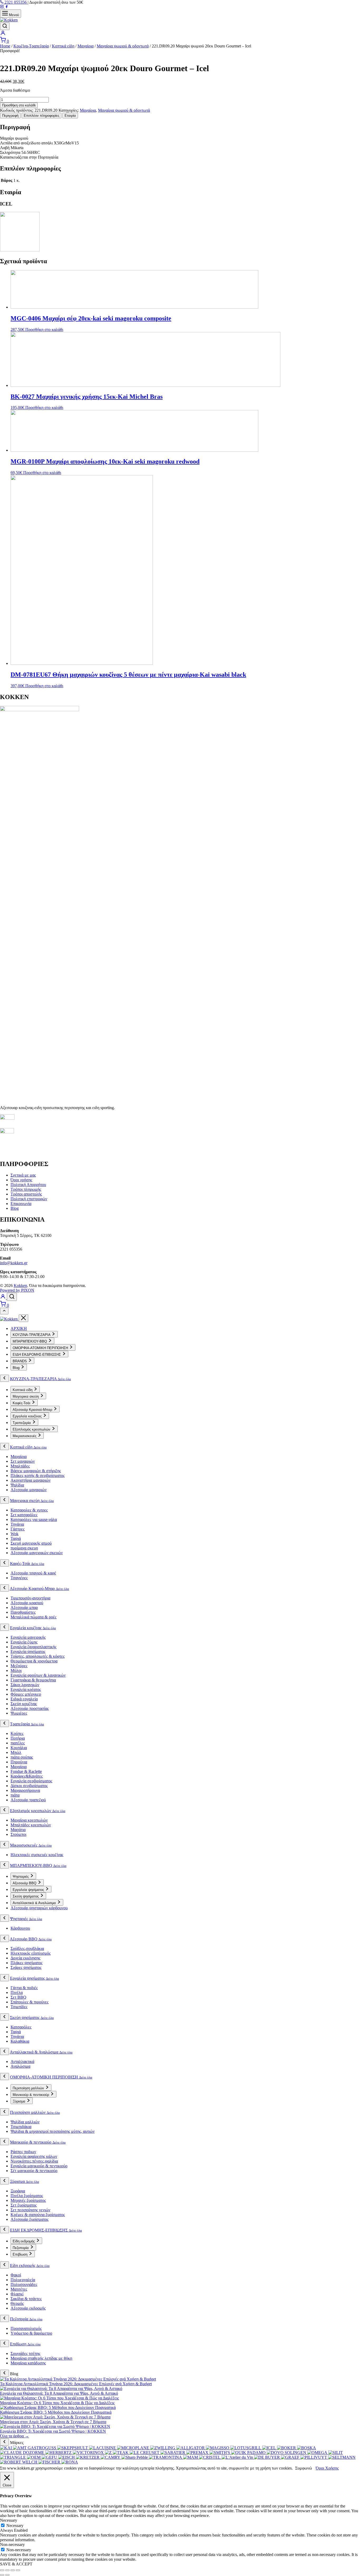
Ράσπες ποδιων (23, 2152)
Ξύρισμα (25, 2181)
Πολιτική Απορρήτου (28, 1185)
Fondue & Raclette (26, 1771)
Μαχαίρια (86, 46)
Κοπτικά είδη (63, 46)
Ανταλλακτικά (22, 2062)
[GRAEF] (291, 2457)
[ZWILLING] (163, 2448)
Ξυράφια (18, 2191)
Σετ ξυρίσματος (24, 2205)
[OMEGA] (318, 2453)
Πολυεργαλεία (23, 2280)
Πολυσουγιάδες (24, 2284)
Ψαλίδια (17, 1485)
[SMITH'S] (220, 2453)
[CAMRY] (111, 2457)
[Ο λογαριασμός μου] (3, 34)
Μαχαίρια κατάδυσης (28, 2363)
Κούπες (17, 1733)
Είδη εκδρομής (30, 2265)
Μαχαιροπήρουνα (25, 1790)
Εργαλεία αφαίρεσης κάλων (34, 2156)
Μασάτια (18, 1830)
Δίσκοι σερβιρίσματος (29, 1786)
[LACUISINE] (103, 2448)
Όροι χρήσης (21, 1180)
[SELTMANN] (342, 2457)
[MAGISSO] (218, 2448)
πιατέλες (18, 1743)
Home (5, 46)
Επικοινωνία (21, 1204)
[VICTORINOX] (89, 2453)
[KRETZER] (88, 2457)
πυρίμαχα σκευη (24, 1548)
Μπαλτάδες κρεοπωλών (31, 1825)
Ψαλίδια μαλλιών (25, 2122)
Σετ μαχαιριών (23, 1461)
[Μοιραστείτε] (13, 2570)
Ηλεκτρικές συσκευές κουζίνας (37, 1855)
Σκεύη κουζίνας (24, 1704)
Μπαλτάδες (20, 1466)
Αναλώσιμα (20, 2066)
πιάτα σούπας (22, 1757)
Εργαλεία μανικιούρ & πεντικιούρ (39, 2166)
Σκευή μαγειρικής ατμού (31, 1543)
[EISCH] (67, 2457)
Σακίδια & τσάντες (26, 2299)
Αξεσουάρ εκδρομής (28, 2308)
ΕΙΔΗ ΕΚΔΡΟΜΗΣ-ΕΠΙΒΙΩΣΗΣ (46, 2230)
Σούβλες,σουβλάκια (27, 1948)
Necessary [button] (9, 2520)
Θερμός (17, 2303)
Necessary (15, 2526)
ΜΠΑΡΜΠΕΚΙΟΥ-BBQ (38, 1865)
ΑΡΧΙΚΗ (19, 1328)
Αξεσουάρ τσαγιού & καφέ (33, 1573)
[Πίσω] (4, 1378)
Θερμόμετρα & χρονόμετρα (34, 1661)
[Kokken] (9, 1319)
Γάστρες (18, 1529)
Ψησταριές (26, 1919)
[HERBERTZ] (59, 2453)
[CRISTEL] (210, 2457)
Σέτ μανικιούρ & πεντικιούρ (34, 2171)
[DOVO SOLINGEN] (287, 2453)
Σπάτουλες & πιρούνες (30, 2002)
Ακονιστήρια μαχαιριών (31, 1480)
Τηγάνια (17, 1524)
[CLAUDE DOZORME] (23, 2453)
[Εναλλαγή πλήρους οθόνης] (7, 2570)
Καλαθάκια (20, 2041)
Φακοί (16, 2275)
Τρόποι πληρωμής (26, 1189)
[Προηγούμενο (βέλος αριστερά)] (2, 2575)
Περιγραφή (10, 116)
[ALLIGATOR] (191, 2448)
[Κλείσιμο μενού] (23, 1318)
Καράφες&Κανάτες (27, 1776)
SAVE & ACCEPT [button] (16, 2564)
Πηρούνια (19, 1762)
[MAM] (191, 2457)
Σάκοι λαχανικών (25, 1685)
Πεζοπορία (26, 2319)
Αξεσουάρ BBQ (31, 1939)
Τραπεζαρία (27, 1724)
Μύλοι (16, 1670)
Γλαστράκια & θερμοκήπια (33, 1680)
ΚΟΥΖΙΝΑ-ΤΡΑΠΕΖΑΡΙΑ (40, 1379)
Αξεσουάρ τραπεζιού (28, 1800)
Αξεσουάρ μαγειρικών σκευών (37, 1553)
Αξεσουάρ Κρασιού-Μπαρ (39, 1589)
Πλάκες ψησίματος (26, 1963)
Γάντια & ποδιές (24, 1988)
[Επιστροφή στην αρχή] (4, 1311)
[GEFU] (50, 2457)
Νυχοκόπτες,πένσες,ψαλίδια (34, 2161)
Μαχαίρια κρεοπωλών (29, 1820)
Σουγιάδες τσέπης (25, 2353)
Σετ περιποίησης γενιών (30, 2210)
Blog (15, 1208)
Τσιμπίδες (19, 2007)
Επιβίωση (25, 2344)
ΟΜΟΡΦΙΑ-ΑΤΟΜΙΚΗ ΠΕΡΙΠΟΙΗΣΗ (51, 2077)
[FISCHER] (50, 2462)
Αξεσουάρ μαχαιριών (29, 1490)
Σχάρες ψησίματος (26, 1967)
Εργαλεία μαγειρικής (28, 1637)
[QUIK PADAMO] (249, 2453)
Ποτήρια (18, 1738)
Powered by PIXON (17, 1290)
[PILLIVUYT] (314, 2457)
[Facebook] (7, 7)
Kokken (20, 1285)
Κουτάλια (19, 1748)
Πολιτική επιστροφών (29, 1199)
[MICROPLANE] (134, 2448)
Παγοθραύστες (23, 1612)
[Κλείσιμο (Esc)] (18, 2570)
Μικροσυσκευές (31, 1845)
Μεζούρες (19, 1666)
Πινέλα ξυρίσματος (27, 2196)
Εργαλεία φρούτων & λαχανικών (38, 1675)
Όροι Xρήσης (327, 2468)
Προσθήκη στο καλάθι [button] (44, 330)
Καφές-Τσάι (27, 1563)
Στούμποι (18, 1834)
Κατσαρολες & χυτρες (29, 1510)
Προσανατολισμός (26, 2328)
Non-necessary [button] (12, 2545)
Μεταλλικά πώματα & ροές (33, 1617)
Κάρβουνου (20, 1928)
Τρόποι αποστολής (26, 1194)
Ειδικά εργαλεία (24, 1699)
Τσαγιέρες (19, 1578)
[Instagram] (2, 7)
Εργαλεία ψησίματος (28, 1652)
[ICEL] (20, 250)
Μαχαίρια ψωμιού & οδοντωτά (123, 46)
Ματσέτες (19, 2289)
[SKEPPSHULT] (73, 2448)
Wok (14, 1534)
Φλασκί (17, 2294)
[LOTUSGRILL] (246, 2448)
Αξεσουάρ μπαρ (24, 1607)
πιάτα (15, 1795)
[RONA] (70, 2462)
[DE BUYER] (267, 2457)
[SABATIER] (173, 2453)
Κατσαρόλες (21, 2027)
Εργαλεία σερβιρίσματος (31, 1781)
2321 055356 (16, 2)
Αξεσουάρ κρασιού (27, 1603)
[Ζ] (109, 2453)
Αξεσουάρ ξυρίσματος (30, 2219)
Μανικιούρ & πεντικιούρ (38, 2142)
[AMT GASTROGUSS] (35, 2448)
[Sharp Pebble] (135, 2457)
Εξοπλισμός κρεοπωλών (38, 1811)
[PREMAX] (198, 2453)
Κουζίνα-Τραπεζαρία (31, 46)
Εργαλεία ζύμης (24, 1642)
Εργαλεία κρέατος (26, 1689)
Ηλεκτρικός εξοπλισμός (31, 1953)
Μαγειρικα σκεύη (32, 1501)
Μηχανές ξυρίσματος (28, 2200)
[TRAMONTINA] (166, 2457)
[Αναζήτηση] (5, 26)
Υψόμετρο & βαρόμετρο (31, 2333)
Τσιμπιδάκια (21, 2127)
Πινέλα (17, 1992)
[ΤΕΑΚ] (121, 2453)
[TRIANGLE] (13, 2457)
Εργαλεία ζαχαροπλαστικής (33, 1647)
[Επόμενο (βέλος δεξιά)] (7, 2575)
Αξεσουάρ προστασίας (30, 1708)
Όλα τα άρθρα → (14, 2436)
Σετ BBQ (18, 1997)
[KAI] (6, 2448)
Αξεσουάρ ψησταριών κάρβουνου (39, 1908)
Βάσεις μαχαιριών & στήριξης (36, 1471)
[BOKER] (287, 2448)
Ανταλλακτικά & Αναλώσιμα (41, 2052)
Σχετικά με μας (23, 1175)
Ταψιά (16, 1538)
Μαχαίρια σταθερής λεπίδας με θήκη (41, 2358)
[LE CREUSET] (145, 2453)
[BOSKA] (307, 2448)
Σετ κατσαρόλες (24, 1515)
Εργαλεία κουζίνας (33, 1628)
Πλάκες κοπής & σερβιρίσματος (38, 1475)
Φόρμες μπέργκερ (26, 1694)
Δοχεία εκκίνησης (25, 1958)
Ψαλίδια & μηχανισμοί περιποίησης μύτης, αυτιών (53, 2131)
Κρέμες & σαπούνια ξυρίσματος (38, 2215)
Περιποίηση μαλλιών (35, 2112)
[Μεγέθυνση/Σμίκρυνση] (2, 2570)
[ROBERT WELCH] (19, 2462)
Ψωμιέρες (19, 1713)
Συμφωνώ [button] (304, 2468)
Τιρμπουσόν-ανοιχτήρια (30, 1598)
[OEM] (34, 2457)
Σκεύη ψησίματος (32, 2018)
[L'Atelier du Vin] (238, 2457)
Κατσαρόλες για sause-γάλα (34, 1519)
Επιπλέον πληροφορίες (42, 116)
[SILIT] (336, 2453)
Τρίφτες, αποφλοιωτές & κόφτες (38, 1656)
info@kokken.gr (14, 1263)
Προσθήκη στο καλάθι (19, 105)
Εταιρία (70, 116)
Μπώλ (16, 1752)
